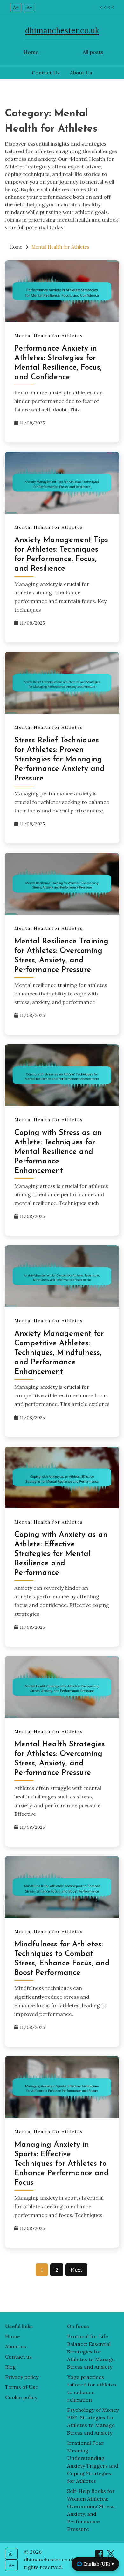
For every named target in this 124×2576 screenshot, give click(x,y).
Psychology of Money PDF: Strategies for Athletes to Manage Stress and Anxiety (93, 2421)
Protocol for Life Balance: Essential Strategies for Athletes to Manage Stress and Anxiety (91, 2352)
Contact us (18, 2357)
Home (31, 52)
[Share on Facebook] (100, 2556)
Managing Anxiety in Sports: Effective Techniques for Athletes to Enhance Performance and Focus (62, 2164)
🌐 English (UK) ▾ (95, 2564)
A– (29, 7)
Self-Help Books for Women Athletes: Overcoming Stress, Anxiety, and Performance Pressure (91, 2510)
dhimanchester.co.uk (62, 31)
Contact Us (46, 73)
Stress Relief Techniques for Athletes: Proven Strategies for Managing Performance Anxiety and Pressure (59, 760)
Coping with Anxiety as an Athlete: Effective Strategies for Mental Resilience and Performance (61, 1554)
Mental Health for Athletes (49, 336)
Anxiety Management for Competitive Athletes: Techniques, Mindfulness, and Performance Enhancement (59, 1353)
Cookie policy (21, 2397)
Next (76, 2270)
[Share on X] (111, 2556)
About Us (81, 73)
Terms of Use (22, 2387)
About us (16, 2346)
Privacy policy (22, 2377)
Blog (10, 2367)
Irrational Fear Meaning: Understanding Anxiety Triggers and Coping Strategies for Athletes (93, 2462)
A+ (16, 7)
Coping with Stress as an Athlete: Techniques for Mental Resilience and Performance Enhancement (58, 1152)
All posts (93, 52)
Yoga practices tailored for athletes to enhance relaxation (92, 2388)
